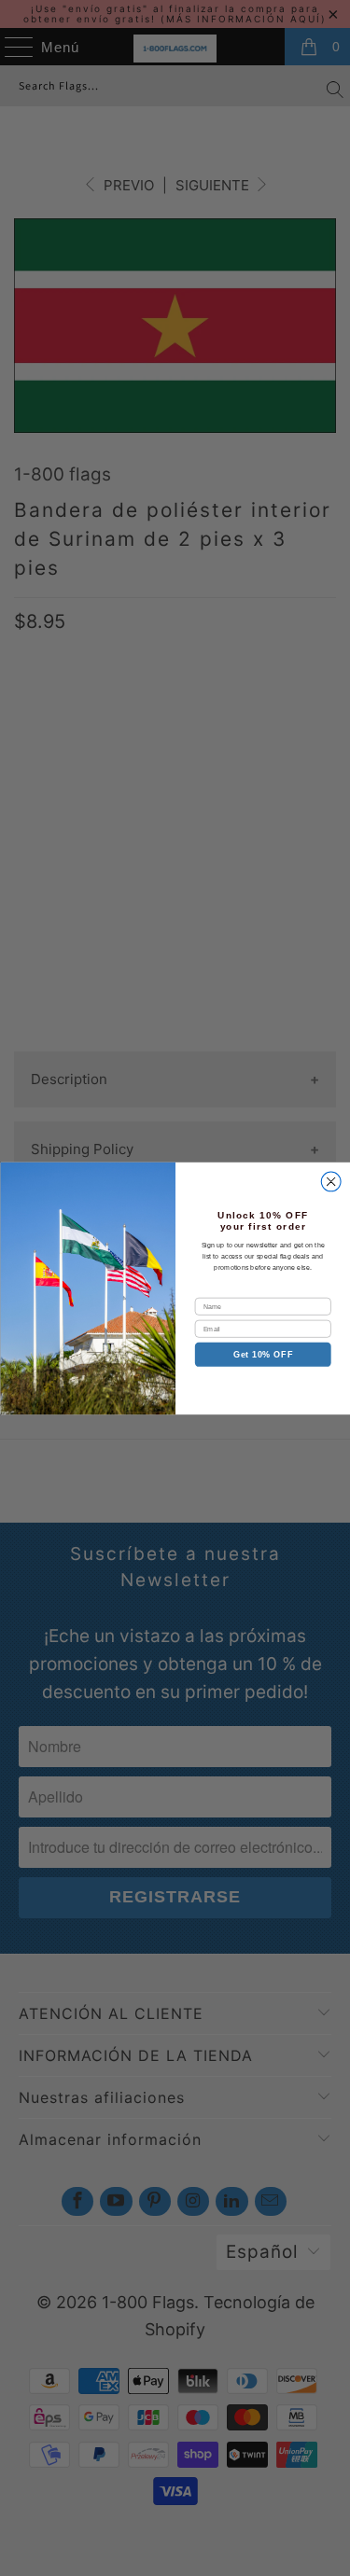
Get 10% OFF (262, 1354)
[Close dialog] (331, 1182)
